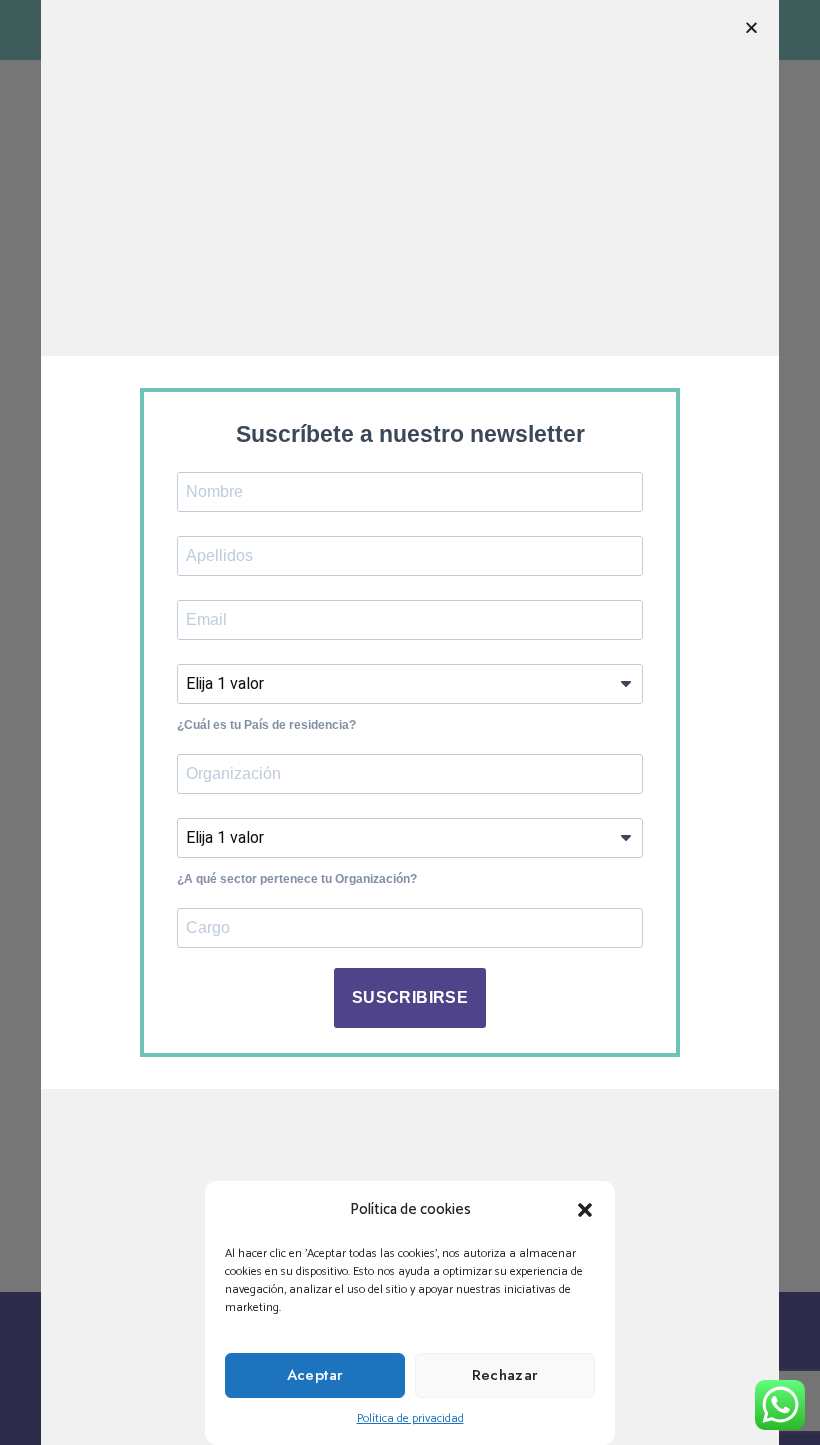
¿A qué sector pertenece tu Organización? (297, 879)
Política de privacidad (410, 1418)
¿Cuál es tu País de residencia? (266, 725)
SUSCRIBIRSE (410, 997)
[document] (410, 722)
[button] (585, 1210)
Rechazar (505, 1375)
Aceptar (315, 1375)
